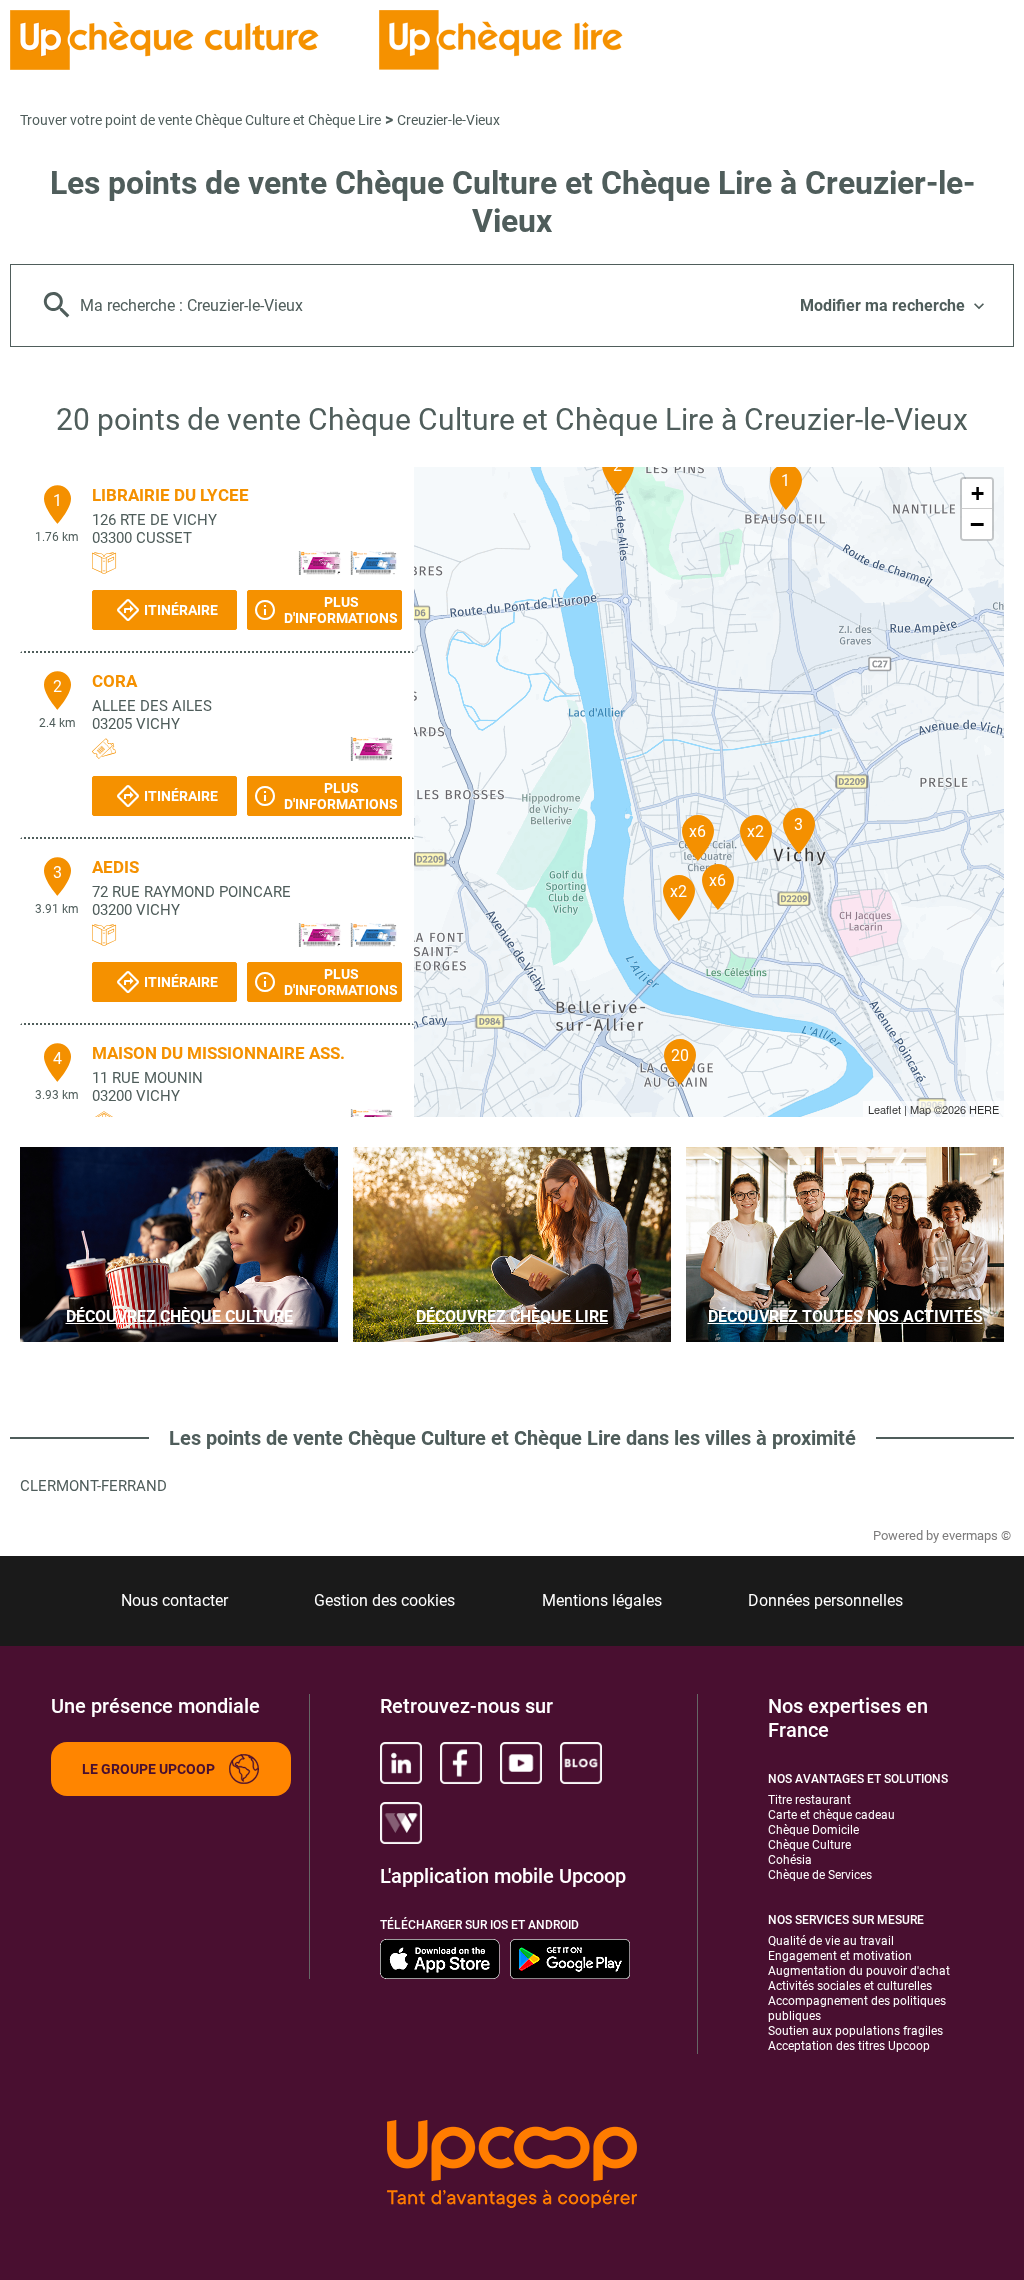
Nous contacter (174, 1600)
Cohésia (790, 1860)
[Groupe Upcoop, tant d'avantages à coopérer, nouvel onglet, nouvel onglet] (512, 2165)
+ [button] (977, 493)
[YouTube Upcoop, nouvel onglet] (521, 1763)
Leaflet (884, 1109)
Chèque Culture (809, 1845)
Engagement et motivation (840, 1956)
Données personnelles (825, 1600)
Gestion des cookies (384, 1600)
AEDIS (115, 867)
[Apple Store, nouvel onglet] (440, 1959)
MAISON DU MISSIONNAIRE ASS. (218, 1053)
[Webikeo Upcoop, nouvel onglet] (401, 1823)
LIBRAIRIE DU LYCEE (170, 495)
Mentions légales (602, 1600)
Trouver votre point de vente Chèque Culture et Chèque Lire (200, 120)
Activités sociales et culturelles (850, 1986)
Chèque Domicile (813, 1830)
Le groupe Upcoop (148, 1769)
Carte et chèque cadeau (831, 1815)
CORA (114, 681)
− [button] (977, 524)
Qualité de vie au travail (831, 1941)
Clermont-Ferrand (93, 1486)
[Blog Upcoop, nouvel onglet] (581, 1763)
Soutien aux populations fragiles (855, 2031)
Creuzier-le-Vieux (448, 120)
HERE (984, 1109)
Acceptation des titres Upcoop (849, 2046)
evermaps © (976, 1535)
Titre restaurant (809, 1800)
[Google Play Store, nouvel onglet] (570, 1959)
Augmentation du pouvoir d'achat (859, 1971)
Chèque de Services (820, 1875)
